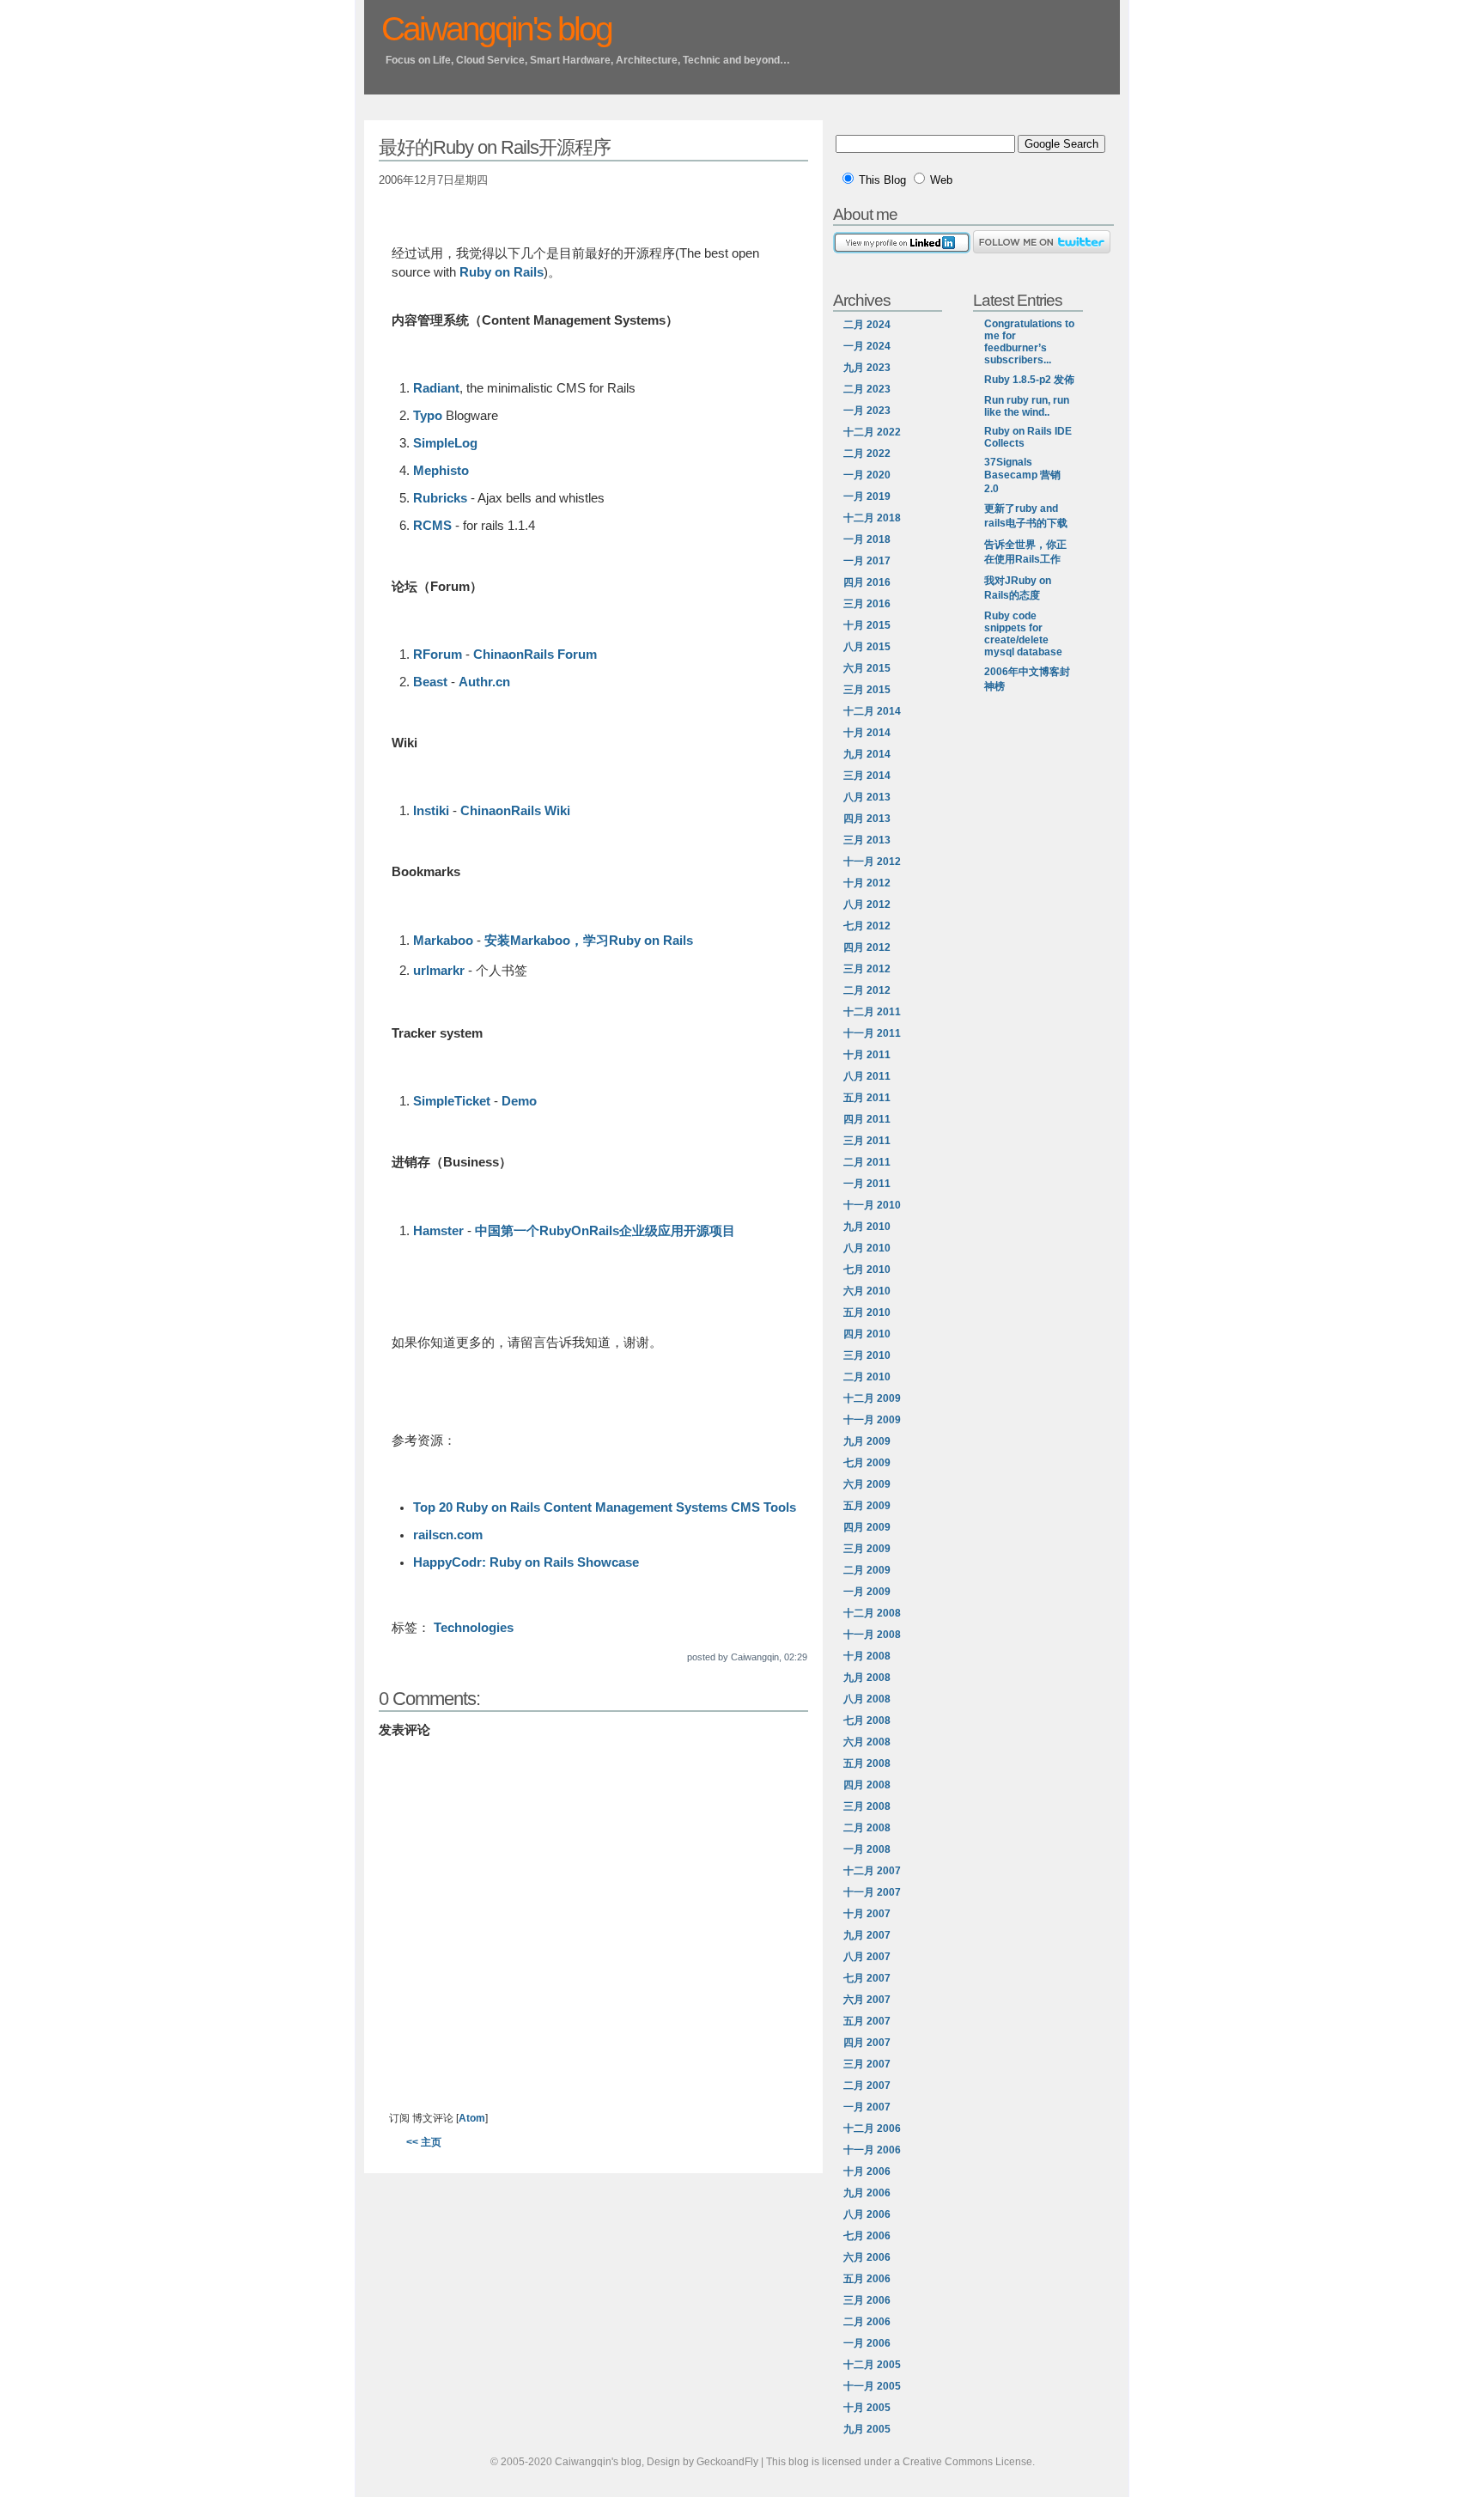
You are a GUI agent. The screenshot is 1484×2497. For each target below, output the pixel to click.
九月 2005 (867, 2429)
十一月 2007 (872, 1892)
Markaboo (443, 941)
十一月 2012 (872, 862)
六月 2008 (867, 1742)
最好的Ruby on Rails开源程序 (495, 147)
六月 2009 (867, 1484)
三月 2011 (867, 1141)
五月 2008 (867, 1763)
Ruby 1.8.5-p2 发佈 (1029, 380)
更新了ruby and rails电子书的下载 (1026, 516)
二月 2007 (867, 2086)
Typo (428, 416)
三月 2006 (867, 2300)
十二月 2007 (872, 1871)
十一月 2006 (872, 2150)
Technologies (474, 1628)
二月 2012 (867, 990)
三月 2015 (867, 690)
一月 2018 (867, 539)
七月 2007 (867, 1978)
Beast (430, 682)
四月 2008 (867, 1785)
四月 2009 (867, 1527)
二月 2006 (867, 2322)
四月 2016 (867, 582)
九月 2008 (867, 1678)
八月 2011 (867, 1076)
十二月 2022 (872, 432)
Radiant (436, 388)
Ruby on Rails (502, 272)
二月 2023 (867, 389)
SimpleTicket (452, 1101)
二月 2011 (867, 1162)
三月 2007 (867, 2064)
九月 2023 (867, 368)
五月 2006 (867, 2279)
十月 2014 (867, 733)
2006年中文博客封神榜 (1027, 679)
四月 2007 (867, 2043)
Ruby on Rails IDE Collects (1028, 437)
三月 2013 (867, 840)
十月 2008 (867, 1656)
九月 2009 (867, 1441)
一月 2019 (867, 496)
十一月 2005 (872, 2386)
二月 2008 (867, 1828)
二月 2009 (867, 1570)
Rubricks (440, 498)
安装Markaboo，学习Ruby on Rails (589, 941)
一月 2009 (867, 1592)
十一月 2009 (872, 1420)
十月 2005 (867, 2408)
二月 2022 (867, 454)
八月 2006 (867, 2214)
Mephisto (441, 471)
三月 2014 (867, 776)
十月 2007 (867, 1914)
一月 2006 (867, 2343)
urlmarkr (439, 971)
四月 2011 (867, 1119)
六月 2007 (867, 2000)
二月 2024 (867, 325)
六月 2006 (867, 2257)
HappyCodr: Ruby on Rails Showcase (526, 1562)
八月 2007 (867, 1957)
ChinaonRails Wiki (515, 811)
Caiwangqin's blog (496, 29)
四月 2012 (867, 947)
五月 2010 (867, 1312)
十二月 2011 (872, 1012)
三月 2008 (867, 1806)
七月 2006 (867, 2236)
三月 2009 (867, 1549)
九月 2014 (867, 754)
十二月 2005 (872, 2365)
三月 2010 (867, 1355)
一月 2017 (867, 561)
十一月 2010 (872, 1205)
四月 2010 (867, 1334)
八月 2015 (867, 647)
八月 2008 (867, 1699)
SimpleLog (445, 443)
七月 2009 (867, 1463)
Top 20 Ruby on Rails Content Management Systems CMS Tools (605, 1507)
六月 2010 (867, 1291)
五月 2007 (867, 2021)
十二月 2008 (872, 1613)
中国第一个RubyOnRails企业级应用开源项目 (605, 1231)
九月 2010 (867, 1227)
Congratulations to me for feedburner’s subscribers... (1029, 342)
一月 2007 (867, 2107)
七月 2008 (867, 1720)
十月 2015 (867, 625)
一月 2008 (867, 1849)
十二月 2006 (872, 2129)
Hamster (438, 1231)
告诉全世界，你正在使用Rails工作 (1025, 552)
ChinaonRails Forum (535, 655)
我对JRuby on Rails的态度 (1018, 588)
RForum (438, 655)
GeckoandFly (727, 2462)
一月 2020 (867, 475)
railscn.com (448, 1535)
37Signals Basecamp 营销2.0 (1022, 475)
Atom (472, 2118)
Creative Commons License (967, 2462)
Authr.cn (484, 682)
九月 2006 (867, 2193)
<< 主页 (424, 2142)
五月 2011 (867, 1098)
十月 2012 (867, 883)
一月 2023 (867, 411)
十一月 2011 (872, 1033)
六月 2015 (867, 668)
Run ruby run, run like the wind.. (1027, 406)
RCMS (434, 526)
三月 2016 (867, 604)
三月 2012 (867, 969)
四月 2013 (867, 819)
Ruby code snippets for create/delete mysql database (1023, 634)
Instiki (431, 811)
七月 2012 (867, 926)
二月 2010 (867, 1377)
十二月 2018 (872, 518)
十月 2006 (867, 2171)
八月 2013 (867, 797)
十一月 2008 (872, 1635)
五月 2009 (867, 1506)
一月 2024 (867, 346)
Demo (519, 1101)
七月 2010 (867, 1270)
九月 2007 (867, 1935)
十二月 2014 (872, 711)
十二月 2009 (872, 1398)
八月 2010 (867, 1248)
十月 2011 (867, 1055)
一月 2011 (867, 1184)
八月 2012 (867, 904)
